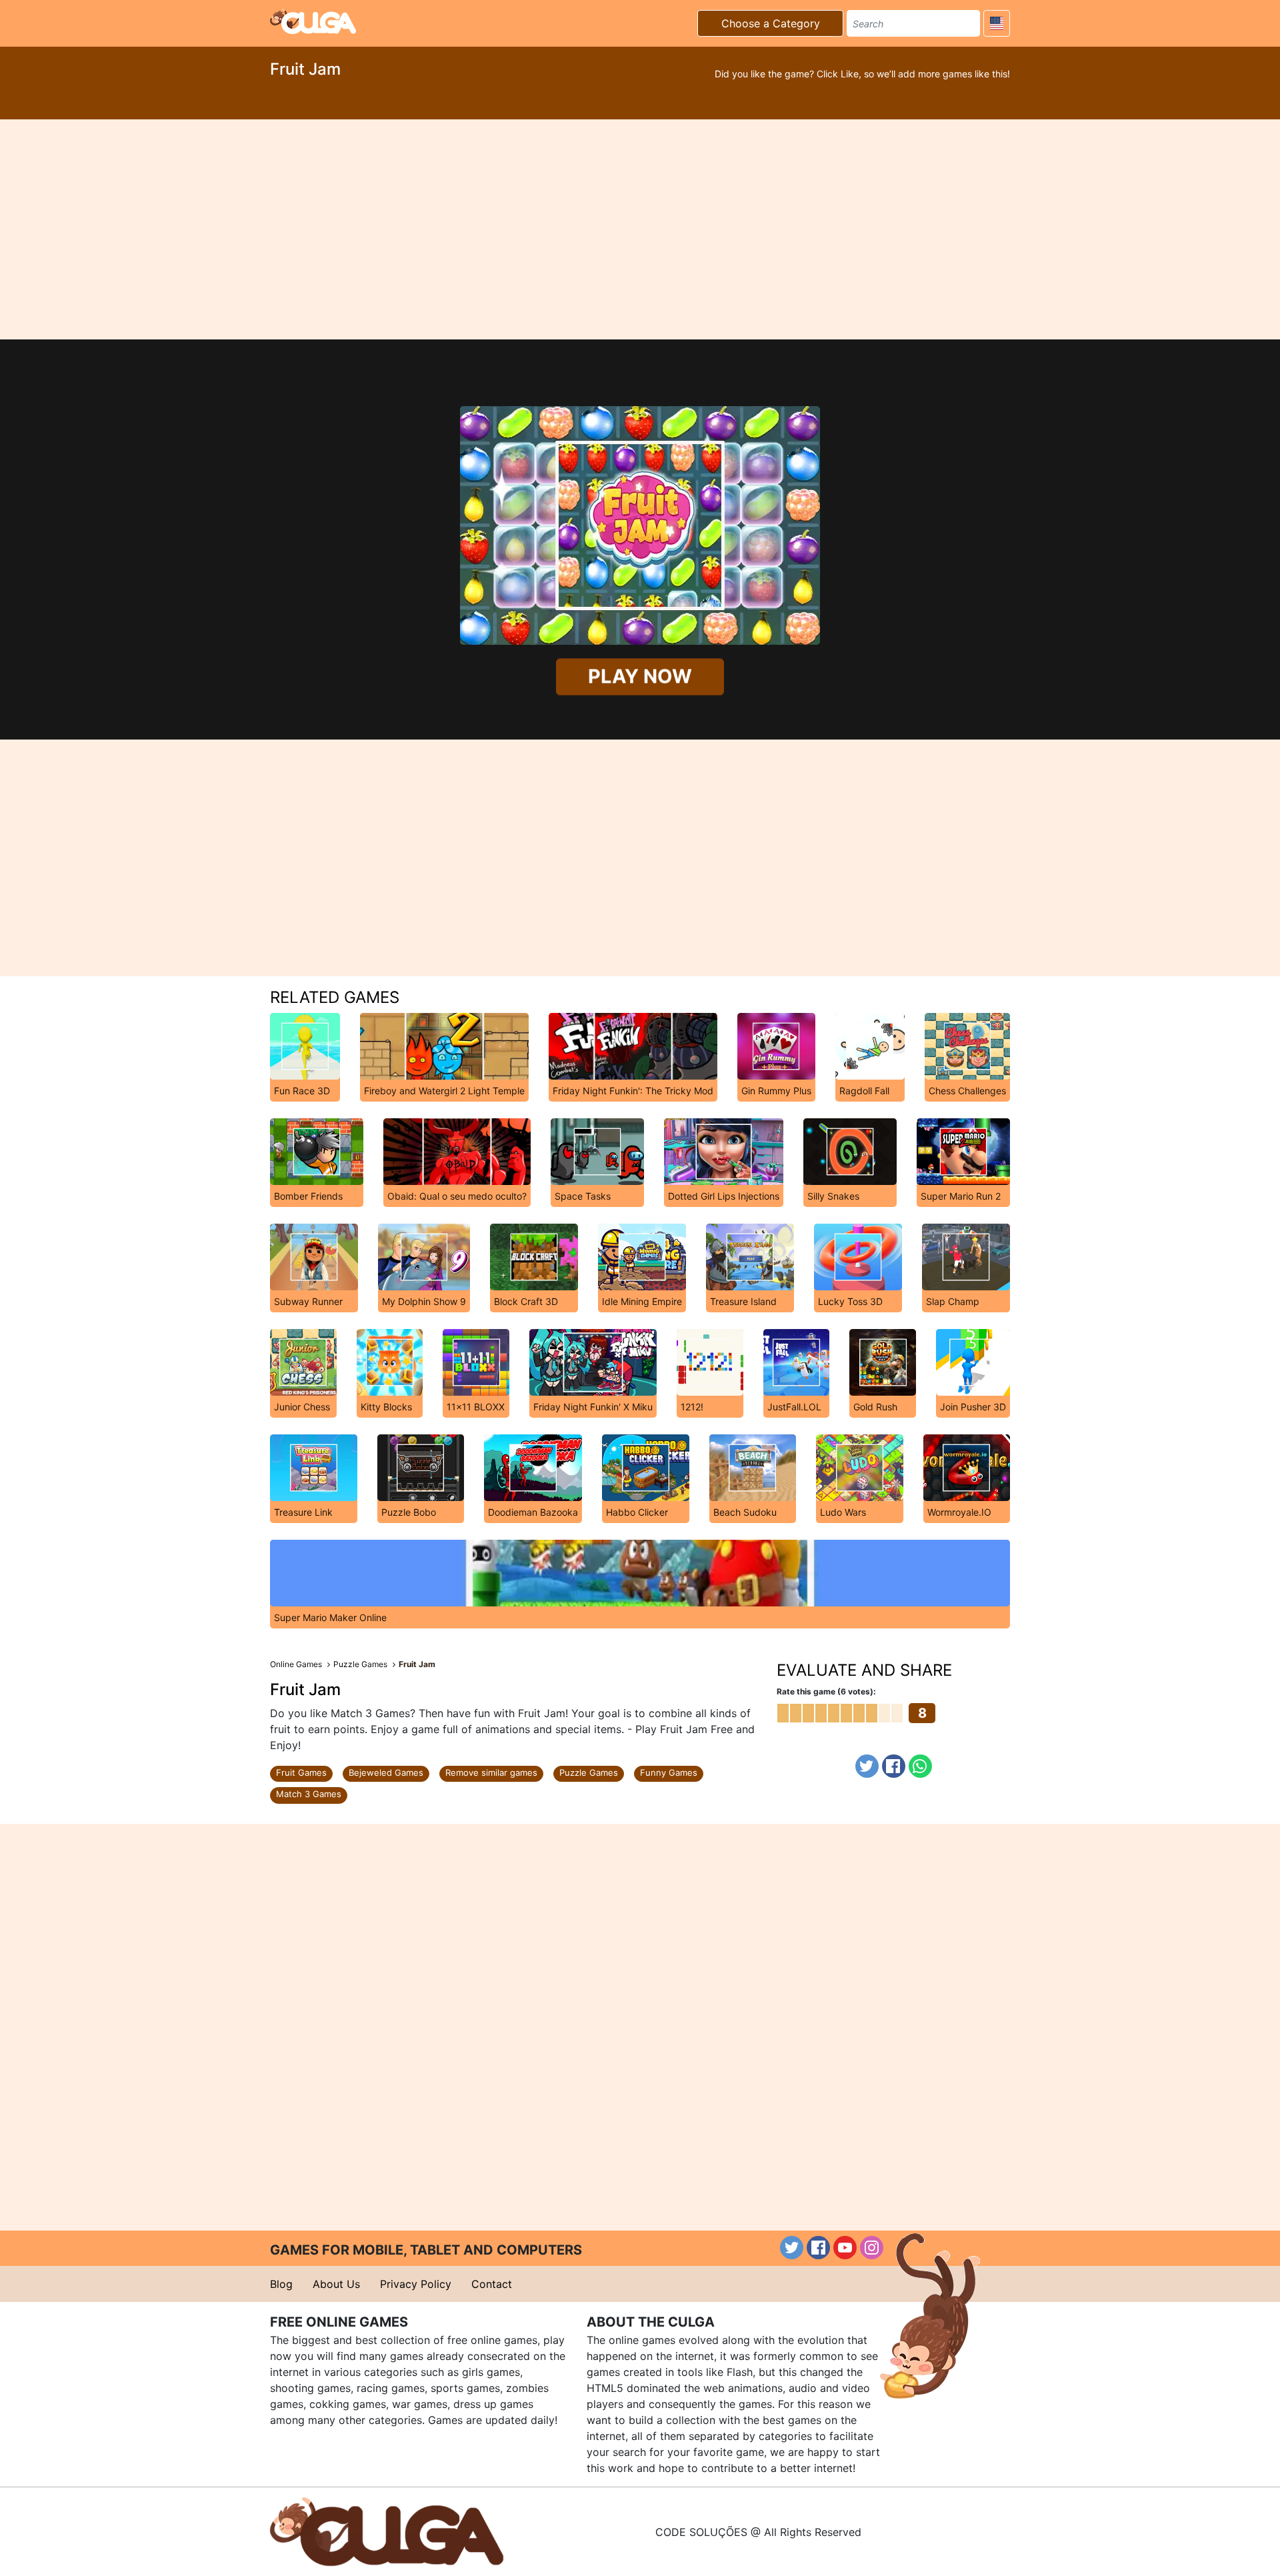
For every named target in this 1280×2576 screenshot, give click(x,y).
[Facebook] (894, 1766)
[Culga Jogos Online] (387, 2531)
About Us (336, 2284)
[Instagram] (872, 2248)
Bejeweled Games (386, 1772)
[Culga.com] (313, 21)
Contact (492, 2284)
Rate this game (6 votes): (826, 1691)
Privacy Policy (416, 2284)
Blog (281, 2284)
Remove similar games (491, 1772)
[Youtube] (845, 2248)
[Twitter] (867, 1766)
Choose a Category (771, 23)
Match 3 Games (309, 1794)
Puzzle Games (589, 1772)
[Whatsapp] (920, 1766)
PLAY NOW (640, 677)
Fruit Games (301, 1772)
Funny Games (669, 1772)
